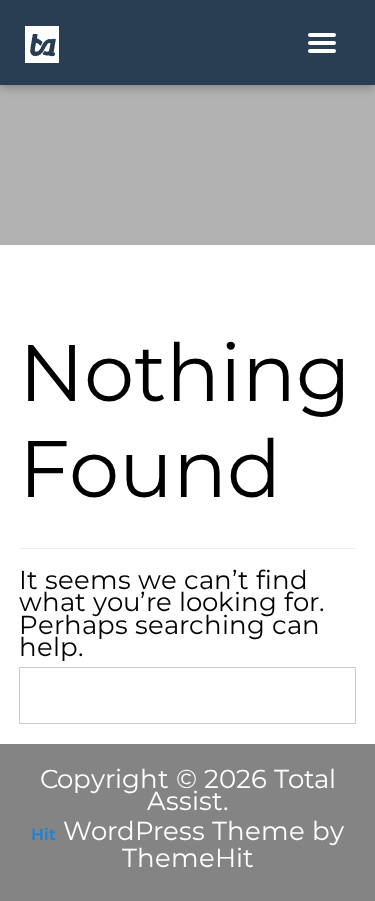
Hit (43, 834)
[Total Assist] (42, 43)
